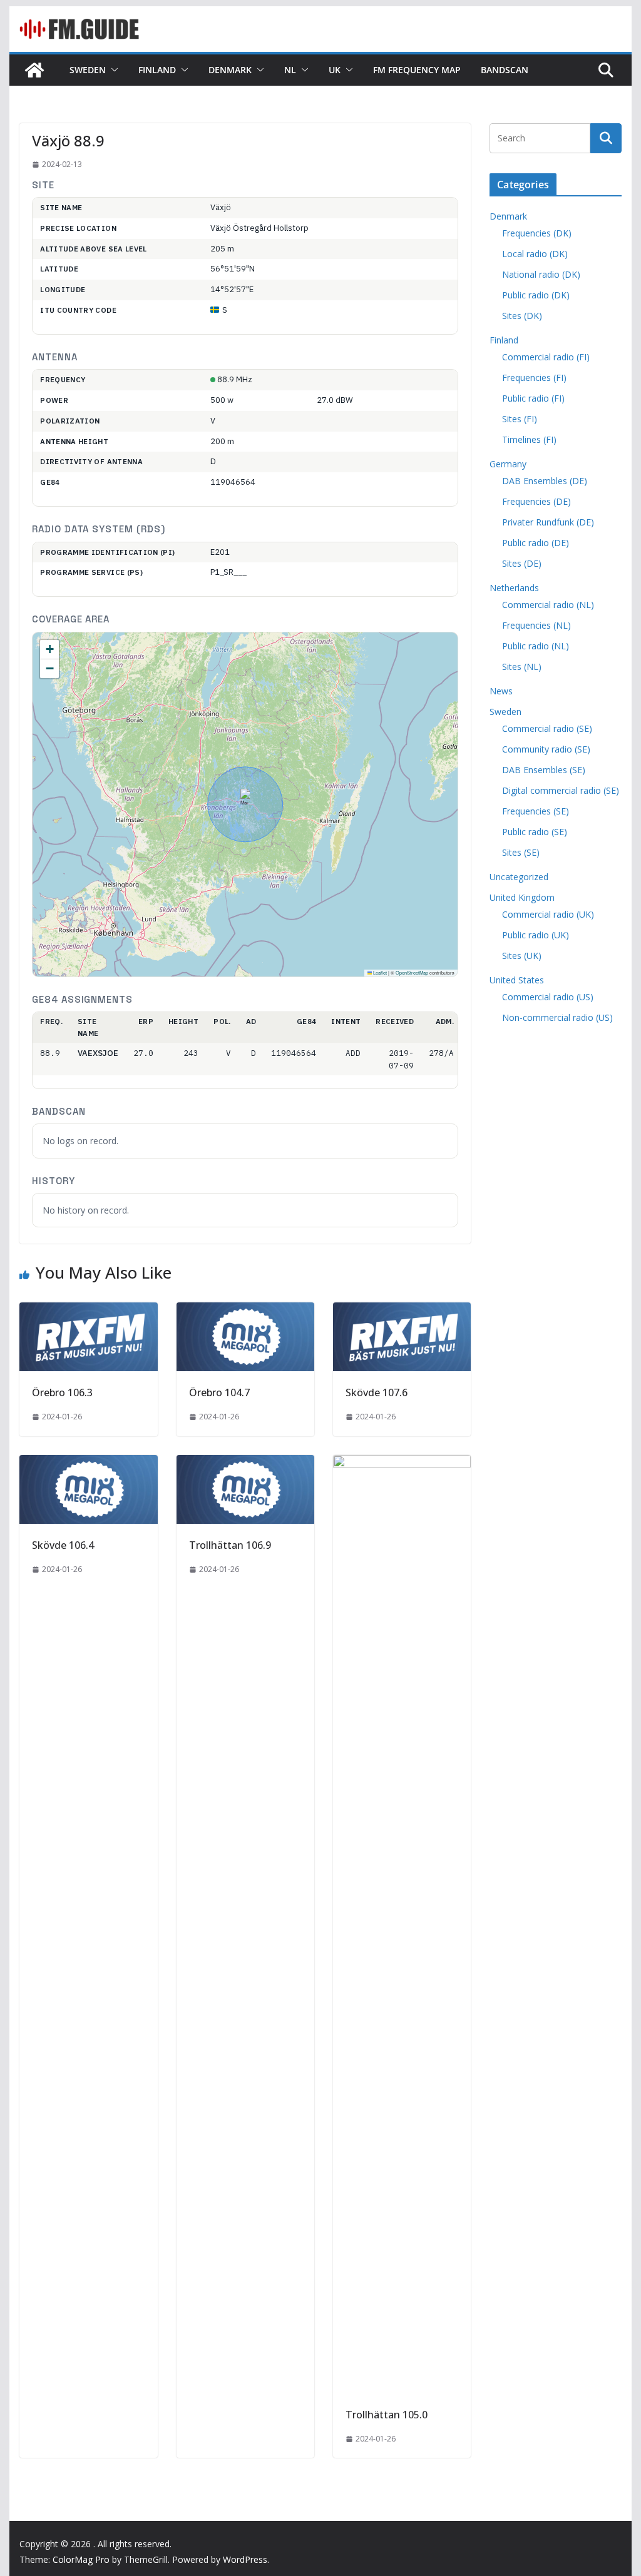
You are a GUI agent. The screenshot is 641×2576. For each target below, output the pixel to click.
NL (290, 70)
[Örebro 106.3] (88, 1311)
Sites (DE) (522, 563)
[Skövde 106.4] (88, 1464)
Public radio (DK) (536, 295)
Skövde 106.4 (63, 1545)
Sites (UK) (522, 956)
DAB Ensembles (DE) (545, 481)
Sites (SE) (521, 852)
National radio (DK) (541, 274)
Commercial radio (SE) (547, 728)
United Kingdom (522, 897)
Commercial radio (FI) (546, 357)
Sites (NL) (522, 667)
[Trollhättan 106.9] (245, 1464)
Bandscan (505, 70)
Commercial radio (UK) (548, 914)
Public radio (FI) (533, 398)
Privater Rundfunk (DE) (548, 522)
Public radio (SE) (535, 832)
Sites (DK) (522, 316)
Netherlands (514, 588)
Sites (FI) (520, 419)
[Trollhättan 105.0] (402, 1464)
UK (335, 70)
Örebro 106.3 (62, 1392)
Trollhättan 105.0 (387, 2415)
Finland (157, 70)
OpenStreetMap (412, 972)
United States (517, 980)
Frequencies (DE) (536, 501)
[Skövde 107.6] (402, 1311)
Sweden (88, 70)
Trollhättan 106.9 (230, 1545)
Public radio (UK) (536, 935)
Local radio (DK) (535, 254)
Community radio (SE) (546, 749)
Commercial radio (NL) (548, 605)
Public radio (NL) (536, 646)
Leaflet (379, 972)
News (501, 691)
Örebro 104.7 (219, 1392)
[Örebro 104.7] (245, 1311)
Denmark (230, 70)
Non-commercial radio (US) (557, 1017)
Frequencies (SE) (536, 811)
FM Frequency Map (417, 70)
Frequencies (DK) (537, 233)
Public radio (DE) (536, 543)
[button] (112, 70)
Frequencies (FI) (534, 378)
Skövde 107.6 (377, 1392)
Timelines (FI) (529, 439)
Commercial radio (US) (548, 997)
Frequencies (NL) (536, 625)
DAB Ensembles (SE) (544, 770)
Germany (508, 464)
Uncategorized (519, 877)
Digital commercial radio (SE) (561, 790)
